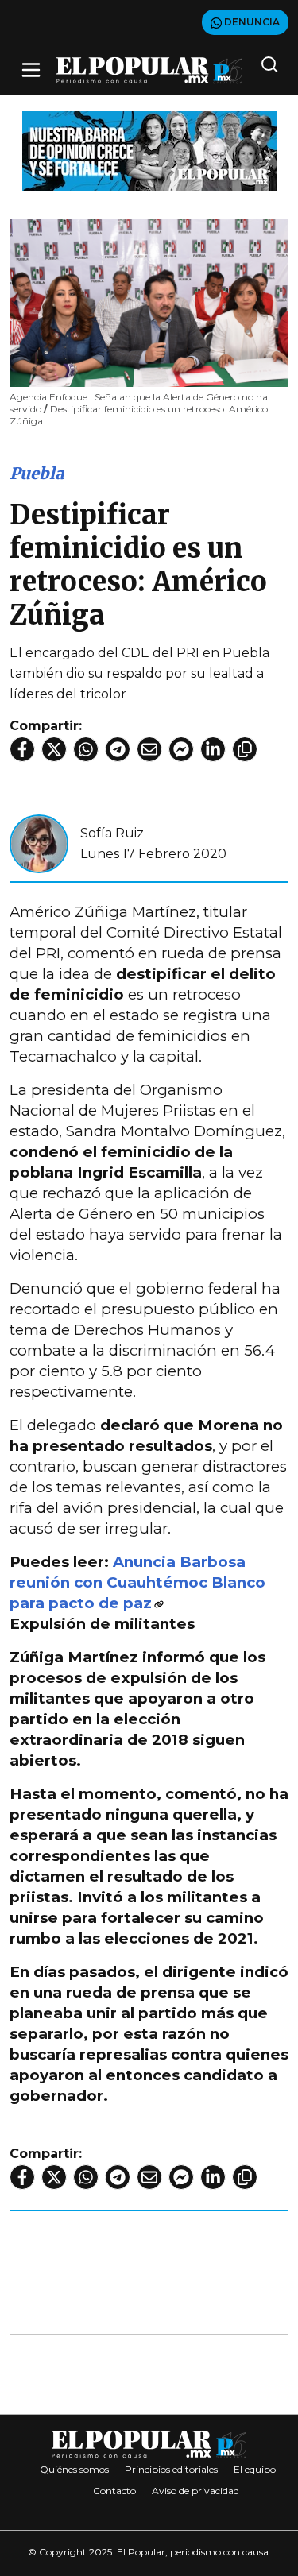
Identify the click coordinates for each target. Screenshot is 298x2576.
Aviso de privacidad (195, 2491)
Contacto (114, 2491)
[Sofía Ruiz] (39, 843)
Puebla (37, 473)
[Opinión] (149, 150)
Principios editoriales (171, 2469)
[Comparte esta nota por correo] (149, 749)
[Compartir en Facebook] (22, 749)
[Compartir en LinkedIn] (213, 749)
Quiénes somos (74, 2469)
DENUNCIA (251, 22)
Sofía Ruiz (112, 833)
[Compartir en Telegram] (118, 749)
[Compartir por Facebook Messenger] (181, 749)
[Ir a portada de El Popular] (149, 70)
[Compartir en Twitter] (54, 749)
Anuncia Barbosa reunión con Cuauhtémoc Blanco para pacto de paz (137, 1582)
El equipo (255, 2469)
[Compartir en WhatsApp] (86, 749)
